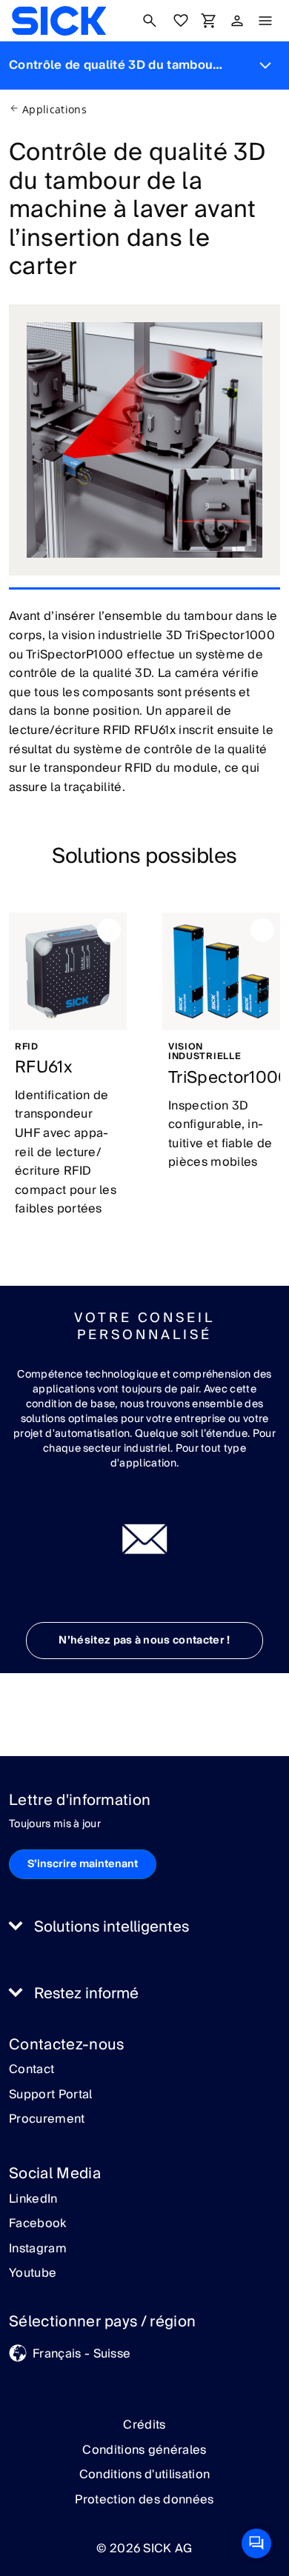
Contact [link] (31, 2070)
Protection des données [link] (144, 2500)
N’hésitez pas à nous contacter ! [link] (144, 1641)
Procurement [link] (47, 2120)
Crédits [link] (144, 2425)
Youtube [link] (33, 2274)
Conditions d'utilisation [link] (145, 2475)
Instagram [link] (38, 2249)
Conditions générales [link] (144, 2450)
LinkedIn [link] (33, 2200)
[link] (59, 21)
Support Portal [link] (50, 2095)
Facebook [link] (38, 2224)
